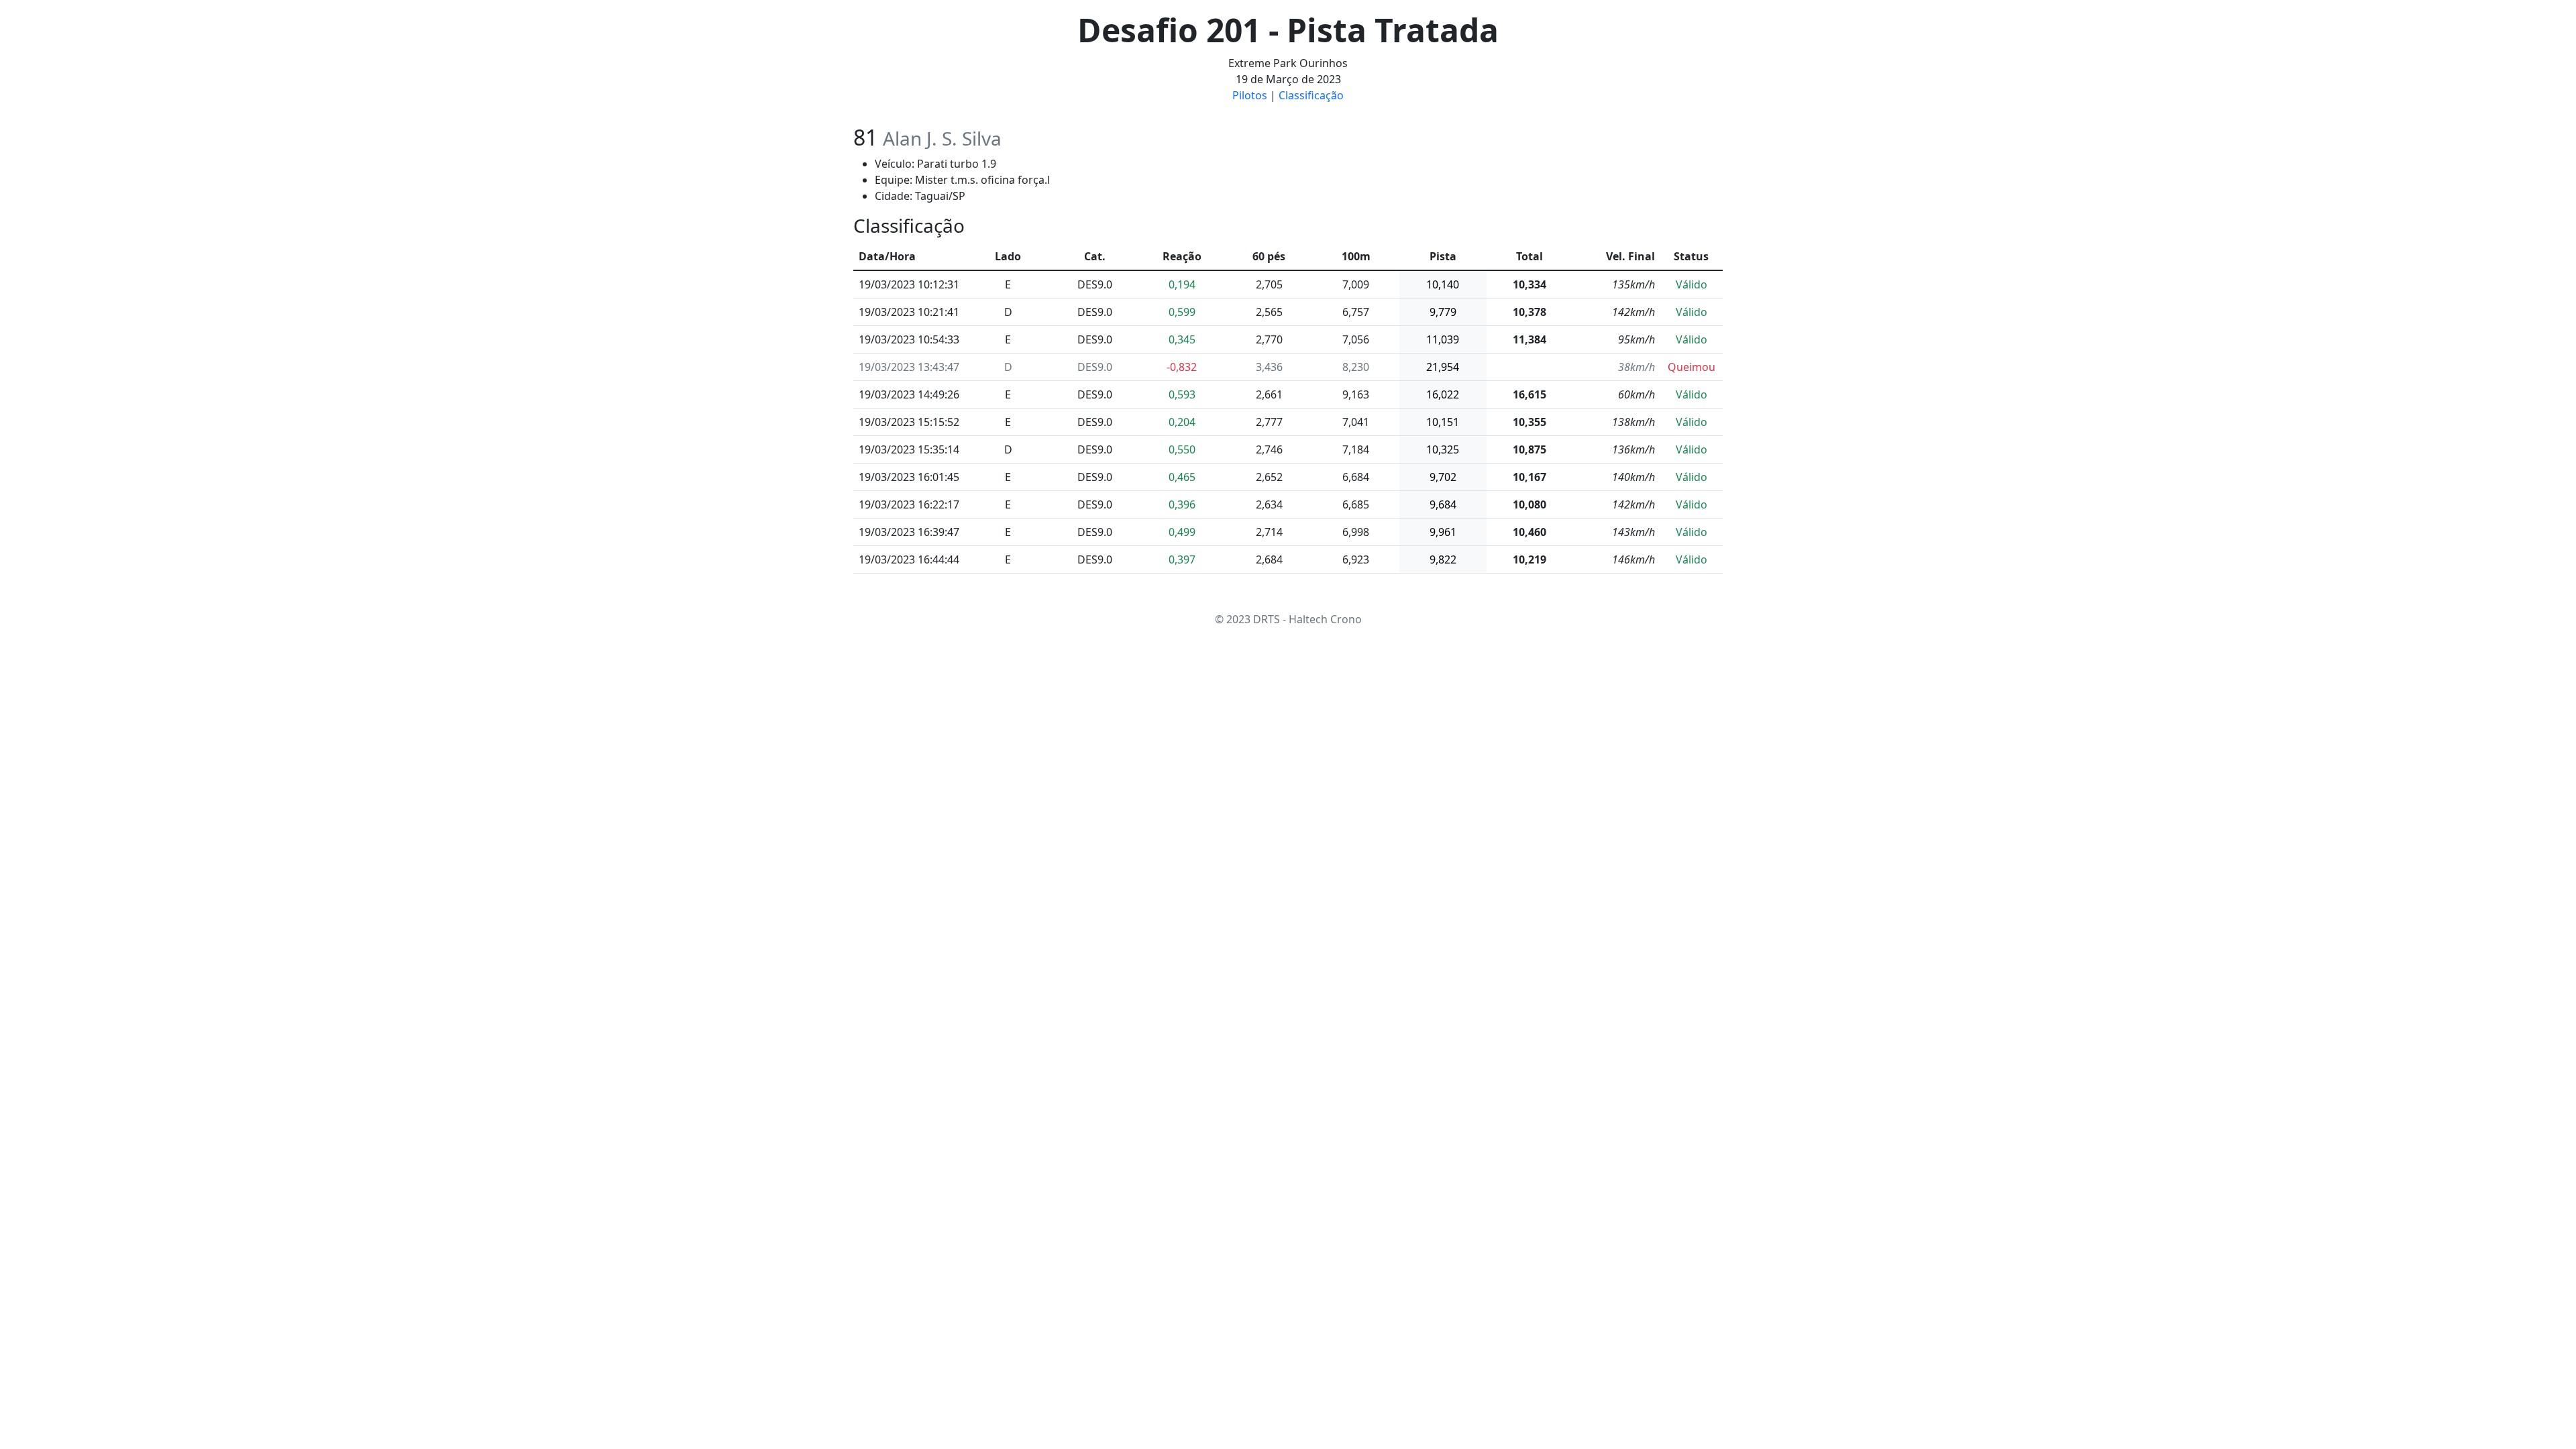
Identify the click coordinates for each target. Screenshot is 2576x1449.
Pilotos (1250, 95)
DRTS (1267, 619)
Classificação (1311, 95)
